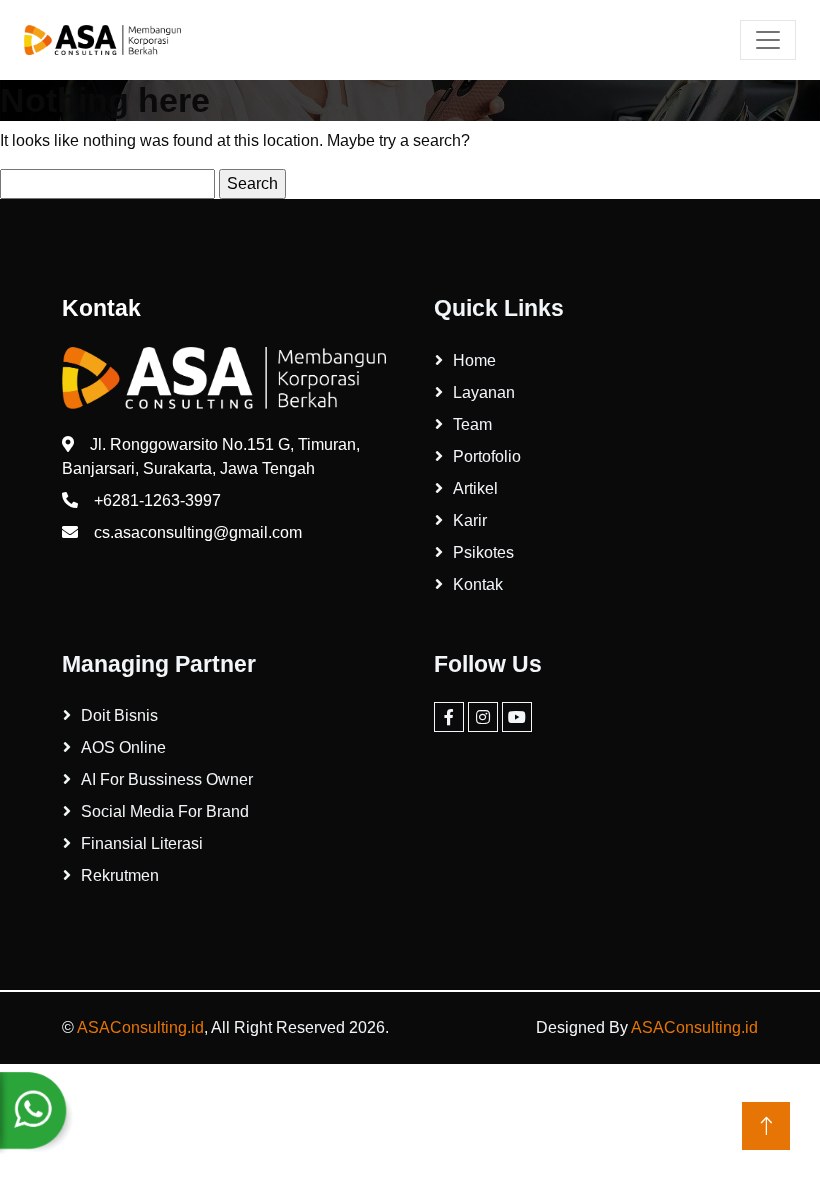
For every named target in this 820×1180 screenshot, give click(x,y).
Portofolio (487, 456)
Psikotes (483, 552)
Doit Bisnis (119, 715)
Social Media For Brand (165, 811)
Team (472, 424)
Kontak (478, 584)
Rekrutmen (120, 875)
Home (474, 360)
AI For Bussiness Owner (167, 779)
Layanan (484, 392)
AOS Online (123, 747)
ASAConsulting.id (140, 1027)
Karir (470, 520)
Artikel (475, 488)
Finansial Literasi (142, 843)
